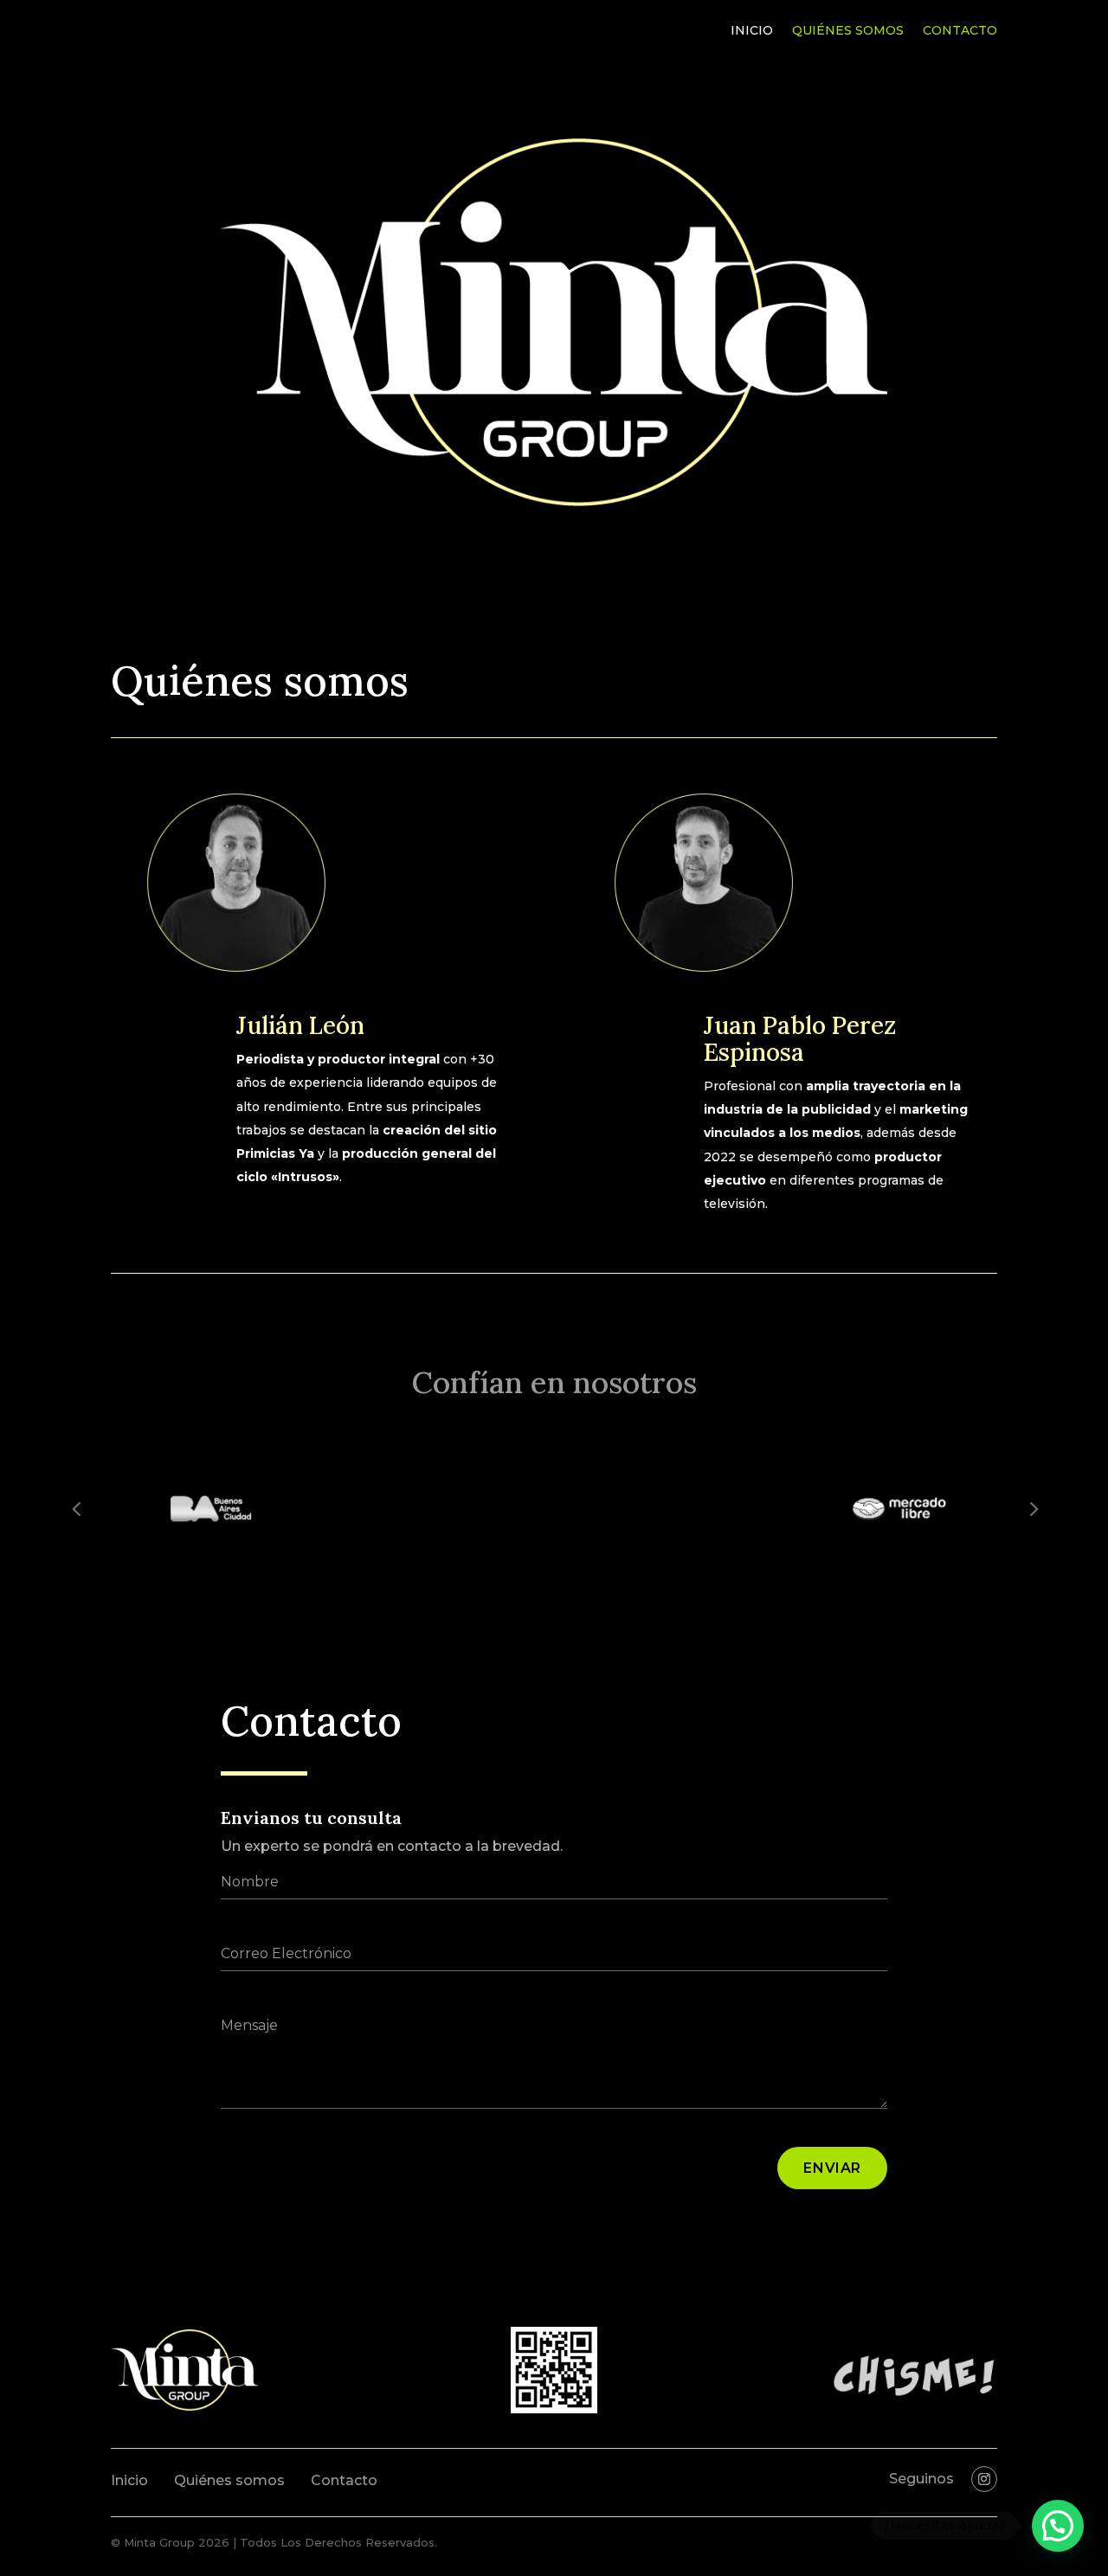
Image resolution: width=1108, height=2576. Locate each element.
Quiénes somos (848, 31)
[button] (1058, 2526)
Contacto (960, 31)
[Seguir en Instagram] (984, 2479)
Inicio (752, 31)
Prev (76, 1508)
